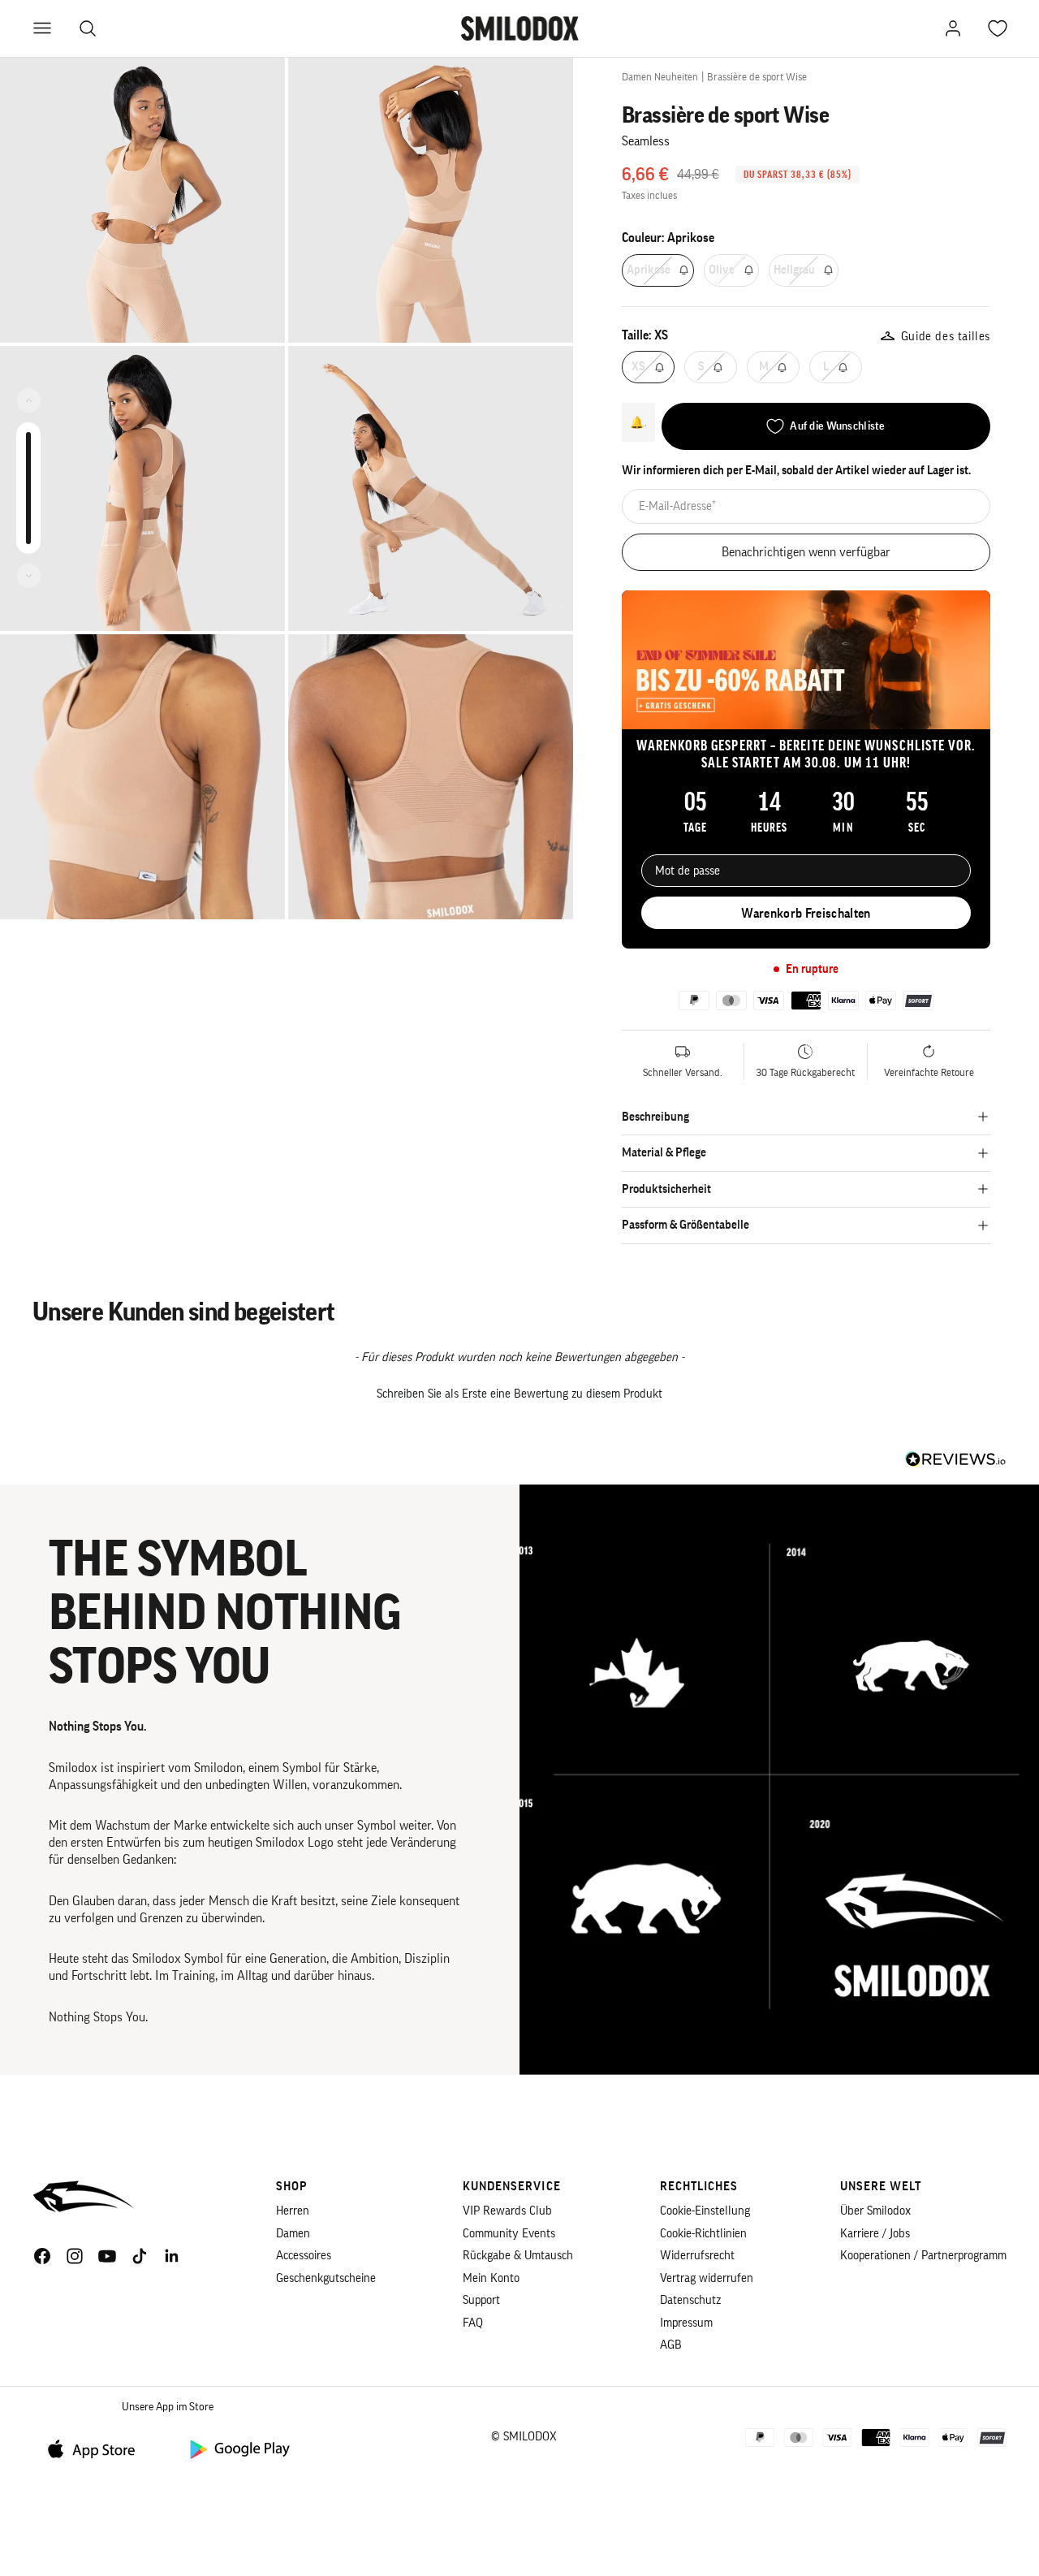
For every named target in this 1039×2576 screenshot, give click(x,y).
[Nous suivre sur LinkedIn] (172, 2256)
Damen (293, 2234)
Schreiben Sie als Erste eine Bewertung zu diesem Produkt (519, 1394)
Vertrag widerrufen (707, 2278)
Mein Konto (491, 2278)
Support (481, 2300)
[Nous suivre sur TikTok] (140, 2256)
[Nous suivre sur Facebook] (42, 2256)
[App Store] (97, 2448)
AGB (671, 2345)
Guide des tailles (946, 337)
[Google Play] (239, 2448)
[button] (519, 1392)
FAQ (473, 2323)
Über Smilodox (875, 2211)
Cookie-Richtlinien (703, 2234)
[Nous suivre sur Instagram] (75, 2256)
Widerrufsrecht (697, 2256)
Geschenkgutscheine (326, 2278)
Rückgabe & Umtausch (518, 2256)
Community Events (509, 2234)
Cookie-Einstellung (705, 2211)
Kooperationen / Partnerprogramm (923, 2256)
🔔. (638, 422)
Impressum (686, 2323)
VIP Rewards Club (507, 2211)
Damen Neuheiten (660, 77)
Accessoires (304, 2256)
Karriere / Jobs (875, 2234)
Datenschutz (690, 2300)
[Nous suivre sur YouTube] (107, 2256)
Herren (293, 2211)
